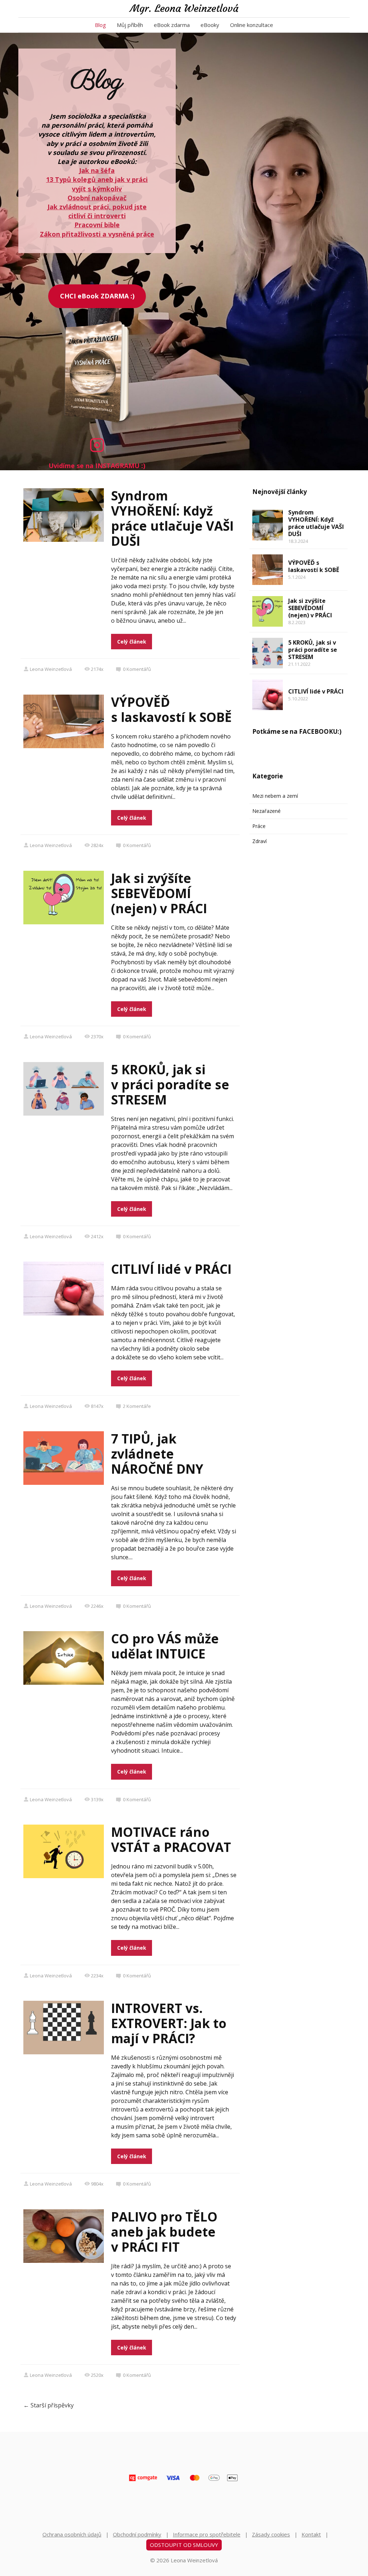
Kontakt (311, 2534)
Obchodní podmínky (137, 2534)
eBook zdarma (172, 25)
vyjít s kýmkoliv (97, 189)
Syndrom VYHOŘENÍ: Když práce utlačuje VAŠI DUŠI (172, 518)
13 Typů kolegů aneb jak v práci (97, 179)
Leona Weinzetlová (51, 669)
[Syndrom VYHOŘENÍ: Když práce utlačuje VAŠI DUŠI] (268, 525)
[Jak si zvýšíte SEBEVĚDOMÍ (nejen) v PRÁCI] (268, 611)
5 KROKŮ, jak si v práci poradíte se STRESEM (170, 1085)
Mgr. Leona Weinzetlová (184, 9)
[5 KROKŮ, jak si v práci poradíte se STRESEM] (268, 653)
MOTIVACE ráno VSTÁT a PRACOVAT (171, 1840)
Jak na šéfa (97, 170)
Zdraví (259, 841)
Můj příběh (130, 25)
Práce (259, 826)
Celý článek (132, 642)
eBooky (210, 25)
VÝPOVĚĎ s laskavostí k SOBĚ (171, 710)
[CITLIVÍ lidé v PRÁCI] (268, 695)
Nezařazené (266, 811)
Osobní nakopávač (97, 198)
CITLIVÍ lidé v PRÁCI (171, 1269)
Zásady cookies (271, 2534)
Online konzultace (252, 25)
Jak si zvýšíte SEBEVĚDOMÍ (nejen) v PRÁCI (159, 893)
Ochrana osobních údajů (72, 2534)
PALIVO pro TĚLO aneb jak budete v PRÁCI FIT (164, 2232)
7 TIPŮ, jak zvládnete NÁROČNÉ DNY (157, 1454)
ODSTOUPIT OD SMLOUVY (184, 2545)
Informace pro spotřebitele (207, 2534)
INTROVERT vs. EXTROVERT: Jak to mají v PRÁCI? (169, 2023)
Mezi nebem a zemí (275, 796)
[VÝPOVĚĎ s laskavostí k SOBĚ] (268, 570)
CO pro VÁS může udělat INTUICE (165, 1646)
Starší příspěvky (49, 2405)
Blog (100, 25)
